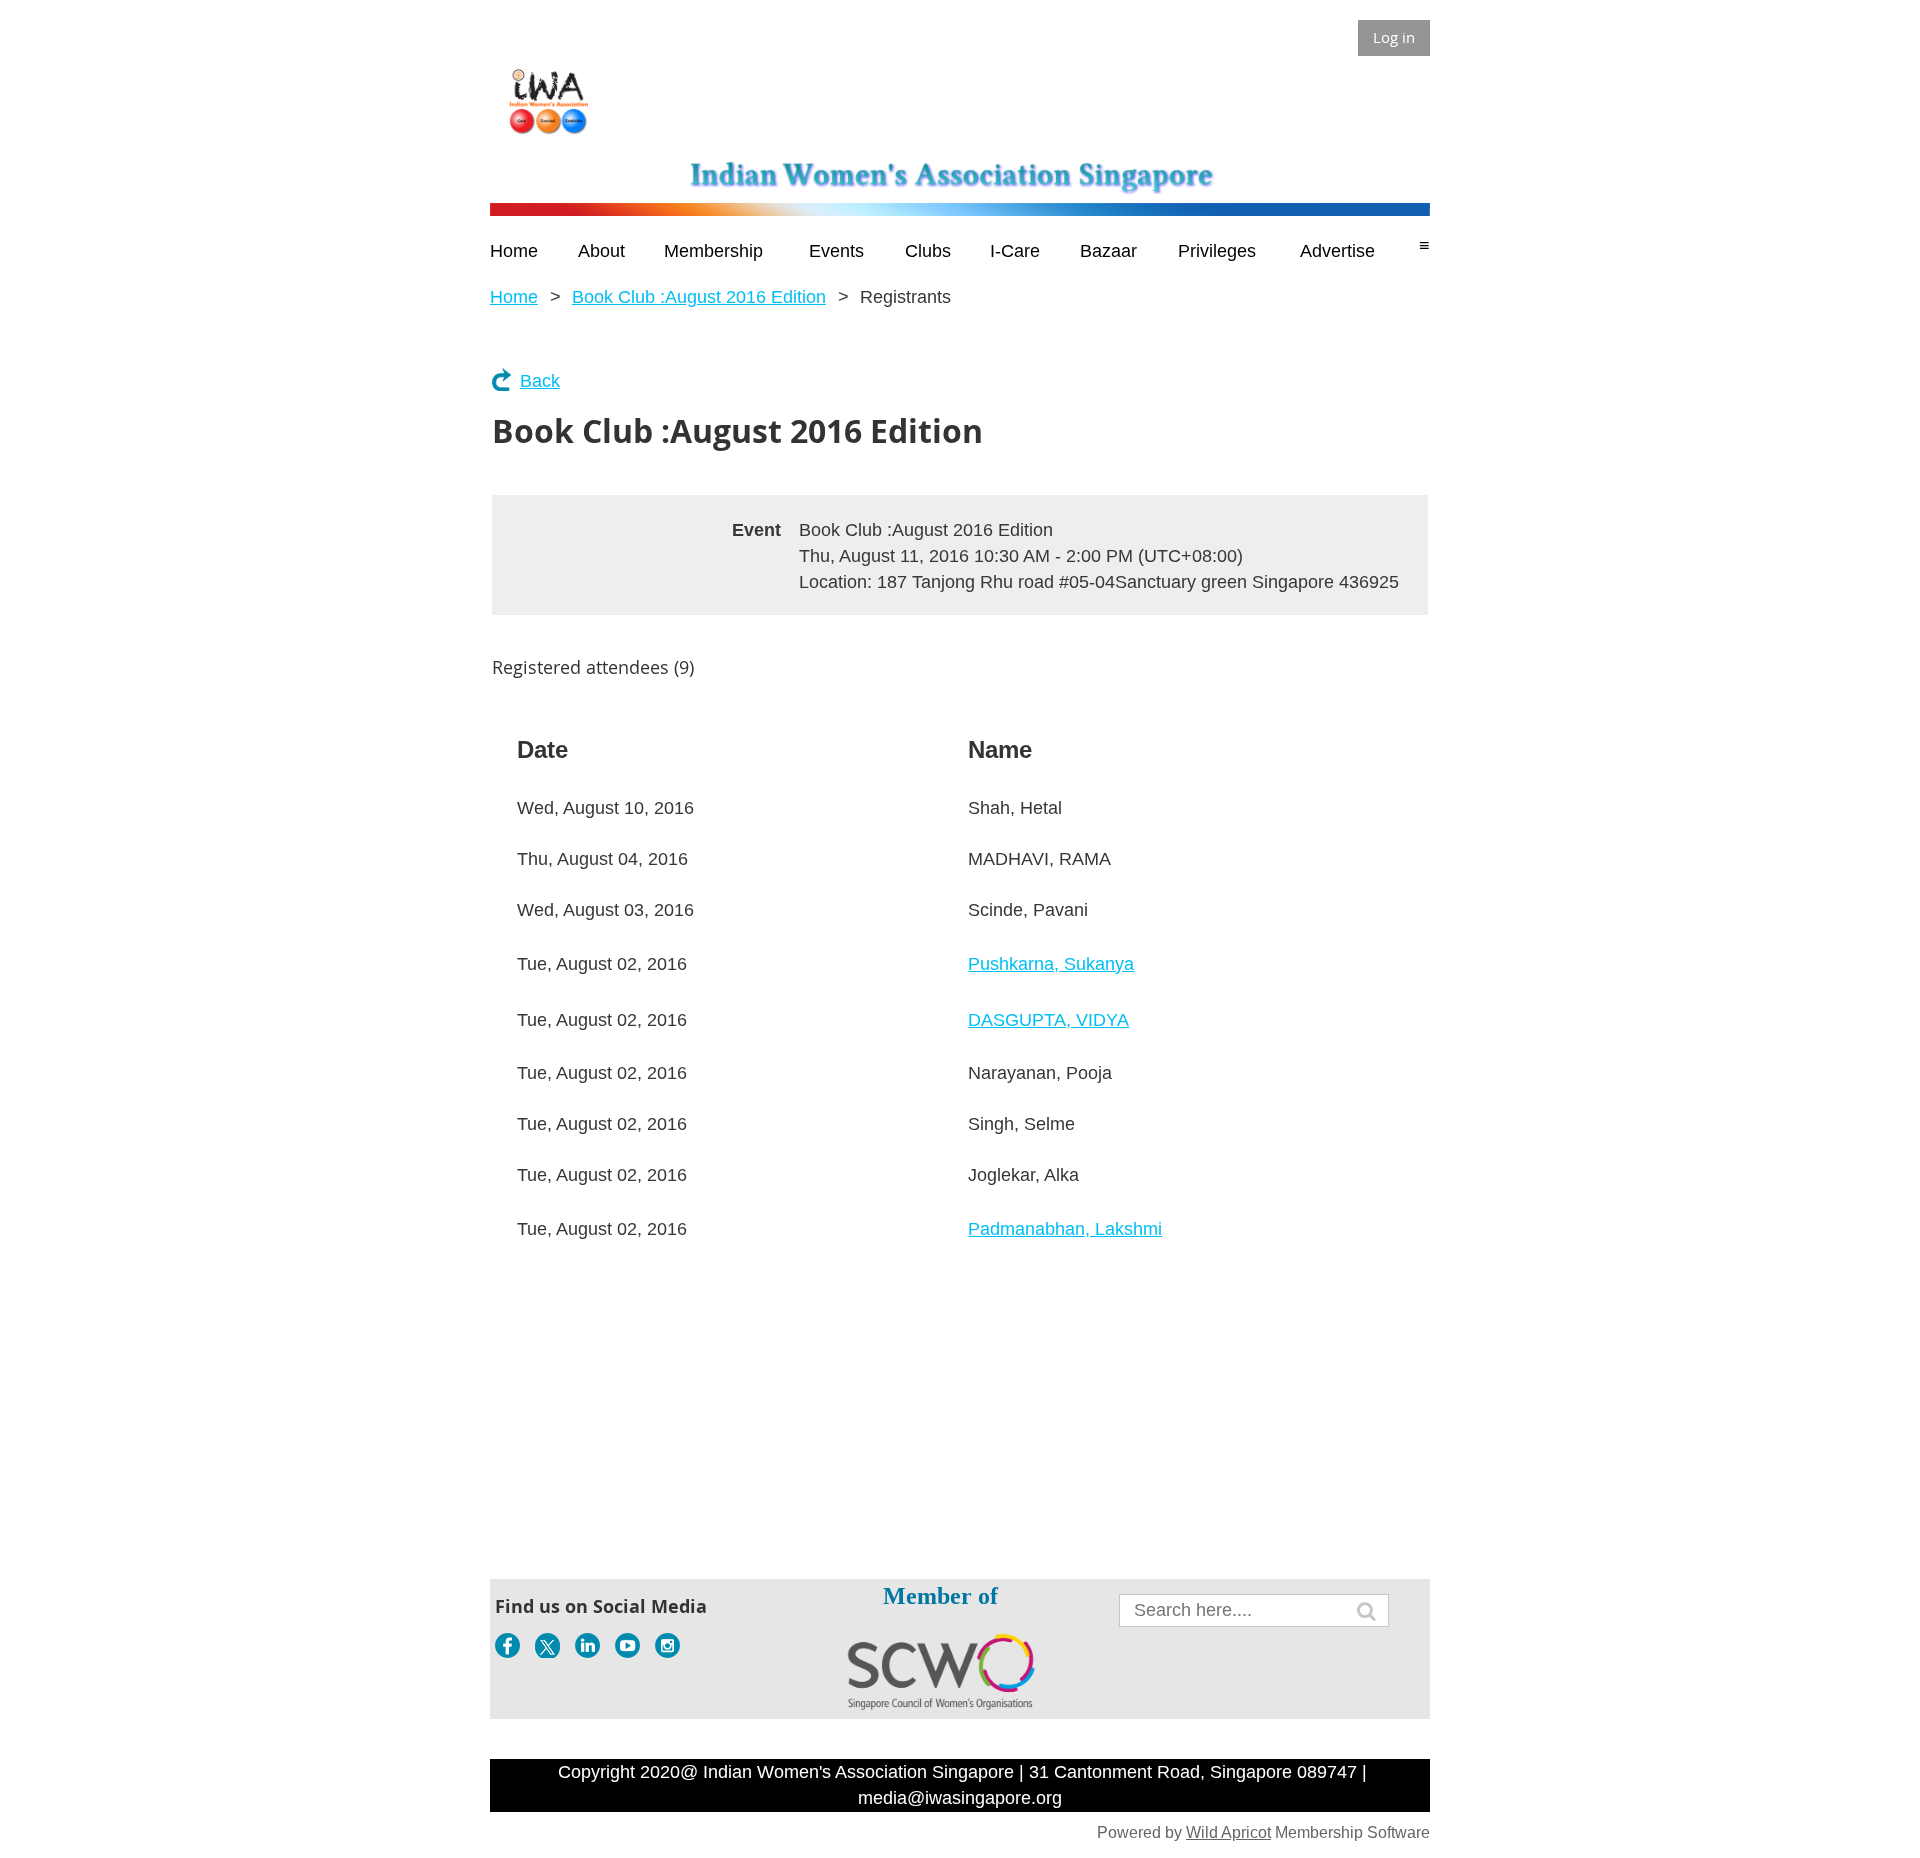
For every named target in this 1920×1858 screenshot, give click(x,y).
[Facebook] (507, 1645)
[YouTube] (627, 1645)
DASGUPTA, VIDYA (1048, 1020)
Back (540, 381)
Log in (1394, 37)
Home (514, 297)
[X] (547, 1645)
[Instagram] (667, 1645)
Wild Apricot (1228, 1832)
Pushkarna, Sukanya (1051, 964)
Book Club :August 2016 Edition (699, 297)
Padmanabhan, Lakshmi (1065, 1229)
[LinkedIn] (587, 1645)
